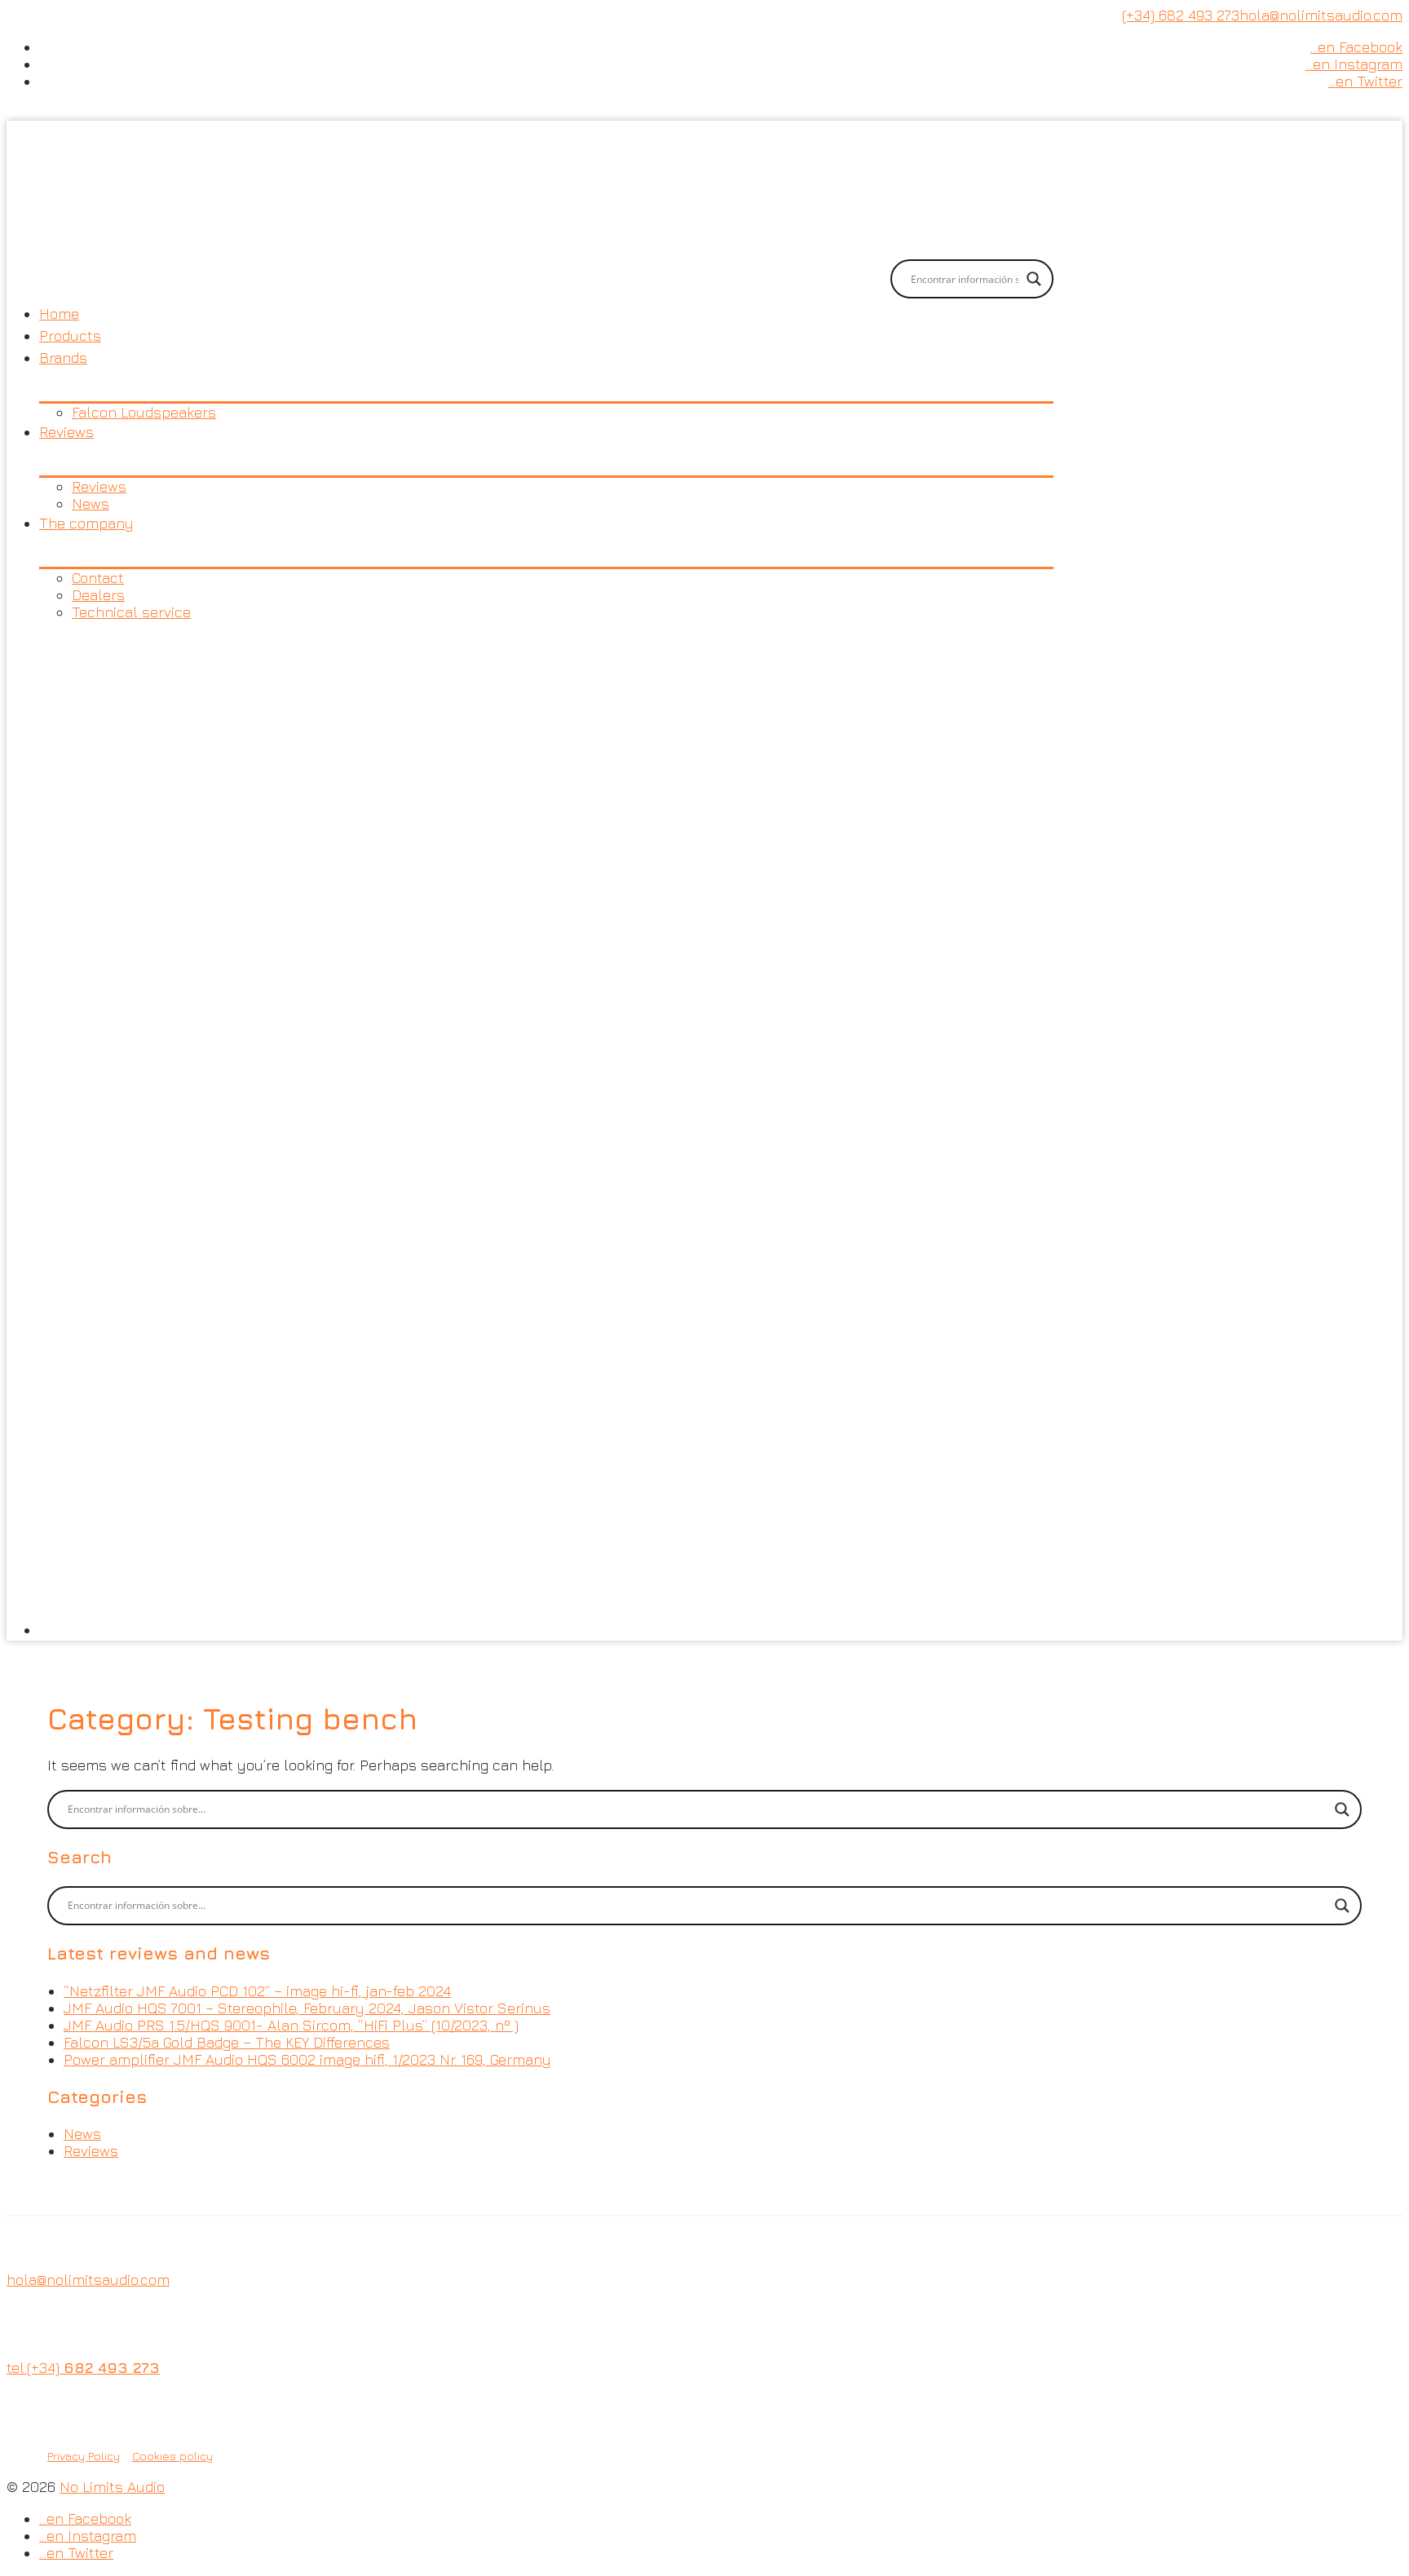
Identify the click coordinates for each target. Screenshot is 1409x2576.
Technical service (131, 612)
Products (70, 336)
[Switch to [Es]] (546, 1131)
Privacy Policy (84, 2456)
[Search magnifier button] (1034, 279)
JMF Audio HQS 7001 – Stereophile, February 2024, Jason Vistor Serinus (307, 2008)
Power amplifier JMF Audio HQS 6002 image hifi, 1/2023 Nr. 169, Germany (307, 2059)
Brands (63, 358)
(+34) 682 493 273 (1181, 15)
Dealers (98, 595)
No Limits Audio (112, 2487)
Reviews (66, 432)
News (91, 504)
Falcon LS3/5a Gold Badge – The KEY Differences (227, 2042)
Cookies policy (172, 2456)
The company (86, 523)
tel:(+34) (83, 2368)
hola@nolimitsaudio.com (1321, 15)
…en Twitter (1365, 81)
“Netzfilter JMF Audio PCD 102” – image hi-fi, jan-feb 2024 (257, 1991)
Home (59, 314)
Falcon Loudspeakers (144, 412)
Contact (98, 578)
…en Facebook (1356, 47)
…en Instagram (1354, 64)
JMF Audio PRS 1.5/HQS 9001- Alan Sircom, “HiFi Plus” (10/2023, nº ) (291, 2025)
